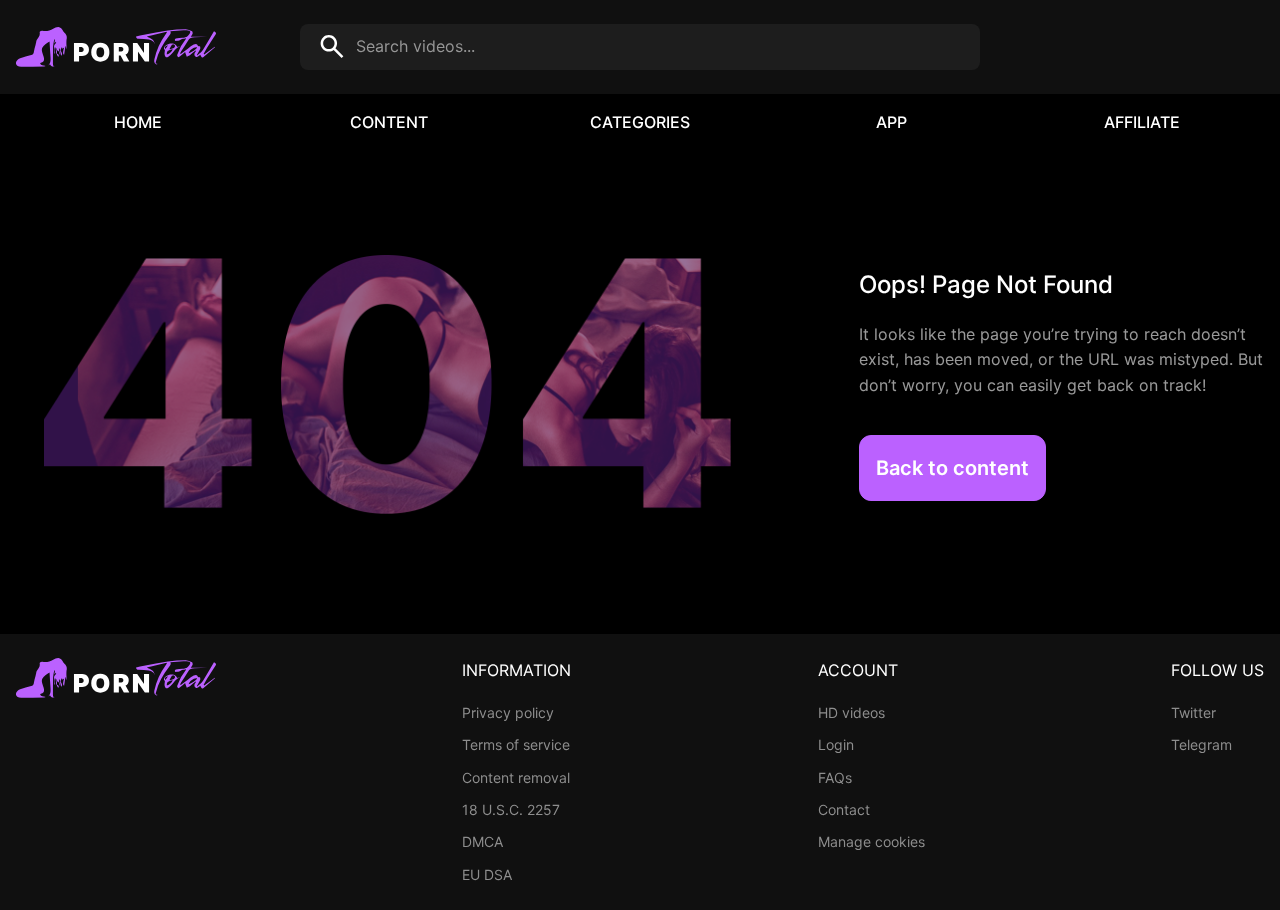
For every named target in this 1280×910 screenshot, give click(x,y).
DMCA (482, 841)
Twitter (1193, 712)
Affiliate (1142, 122)
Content (389, 122)
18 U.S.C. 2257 (511, 809)
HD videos (851, 712)
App (891, 122)
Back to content (952, 468)
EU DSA (487, 874)
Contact (844, 809)
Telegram (1201, 744)
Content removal (516, 777)
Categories (640, 122)
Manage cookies (871, 841)
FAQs (835, 777)
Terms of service (516, 744)
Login (836, 744)
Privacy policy (508, 712)
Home (138, 122)
